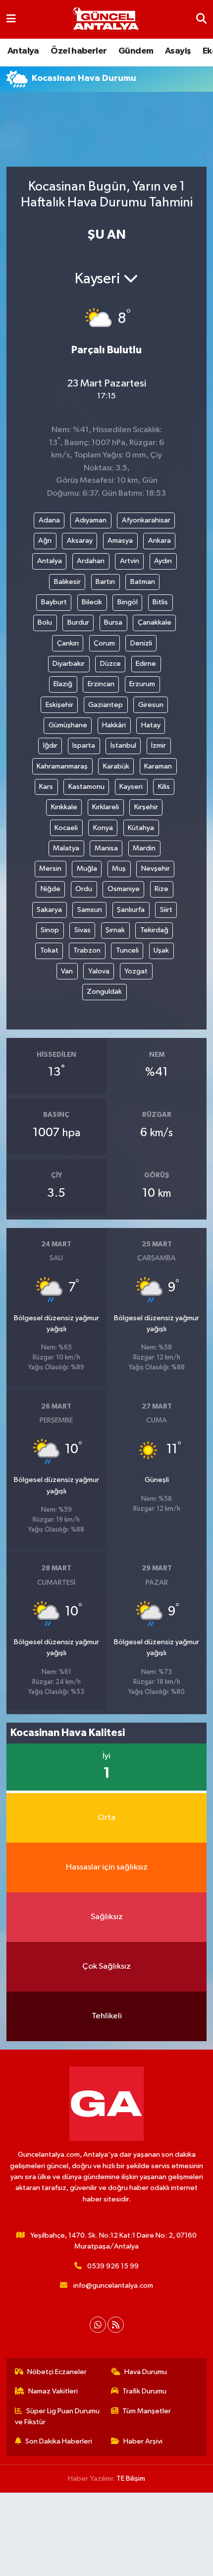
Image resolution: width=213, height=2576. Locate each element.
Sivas (82, 930)
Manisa (106, 848)
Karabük (116, 766)
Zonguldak (104, 992)
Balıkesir (67, 582)
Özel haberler (79, 51)
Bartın (105, 582)
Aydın (163, 561)
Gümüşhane (68, 725)
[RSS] (116, 2325)
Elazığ (63, 684)
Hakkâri (114, 725)
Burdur (78, 622)
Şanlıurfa (131, 910)
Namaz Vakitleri (53, 2391)
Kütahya (141, 828)
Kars (46, 787)
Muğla (87, 869)
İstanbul (123, 745)
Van (67, 971)
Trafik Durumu (144, 2391)
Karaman (158, 766)
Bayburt (54, 602)
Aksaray (80, 541)
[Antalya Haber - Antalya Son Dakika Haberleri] (106, 20)
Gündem (136, 51)
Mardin (144, 848)
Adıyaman (91, 520)
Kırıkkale (64, 807)
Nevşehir (156, 869)
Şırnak (115, 930)
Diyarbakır (69, 664)
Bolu (45, 622)
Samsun (90, 910)
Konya (103, 828)
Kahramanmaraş (62, 766)
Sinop (50, 930)
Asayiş (178, 51)
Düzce (110, 664)
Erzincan (101, 684)
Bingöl (128, 602)
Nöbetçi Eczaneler (57, 2372)
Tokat (49, 950)
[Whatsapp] (98, 2325)
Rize (161, 889)
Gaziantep (106, 705)
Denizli (141, 643)
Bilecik (92, 602)
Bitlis (160, 602)
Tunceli (127, 950)
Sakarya (49, 910)
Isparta (84, 745)
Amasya (120, 541)
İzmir (159, 745)
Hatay (151, 725)
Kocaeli (66, 828)
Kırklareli (106, 807)
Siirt (166, 910)
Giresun (151, 705)
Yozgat (136, 971)
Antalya (23, 51)
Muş (119, 869)
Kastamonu (86, 787)
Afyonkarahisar (146, 520)
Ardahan (91, 561)
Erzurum (142, 684)
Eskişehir (59, 705)
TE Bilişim (131, 2479)
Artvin (130, 561)
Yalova (99, 971)
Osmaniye (124, 889)
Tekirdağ (154, 930)
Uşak (161, 950)
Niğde (51, 889)
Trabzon (87, 950)
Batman (143, 582)
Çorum (104, 643)
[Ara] (201, 19)
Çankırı (68, 643)
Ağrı (45, 541)
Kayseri (131, 787)
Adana (49, 520)
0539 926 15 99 (113, 2266)
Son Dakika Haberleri (59, 2441)
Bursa (113, 622)
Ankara (160, 541)
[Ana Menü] (11, 19)
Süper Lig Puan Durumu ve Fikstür (57, 2416)
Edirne (146, 664)
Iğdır (50, 745)
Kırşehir (146, 807)
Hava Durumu (146, 2372)
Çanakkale (155, 622)
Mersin (50, 869)
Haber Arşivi (143, 2441)
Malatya (66, 848)
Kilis (164, 787)
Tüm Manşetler (147, 2411)
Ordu (84, 889)
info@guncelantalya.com (113, 2286)
